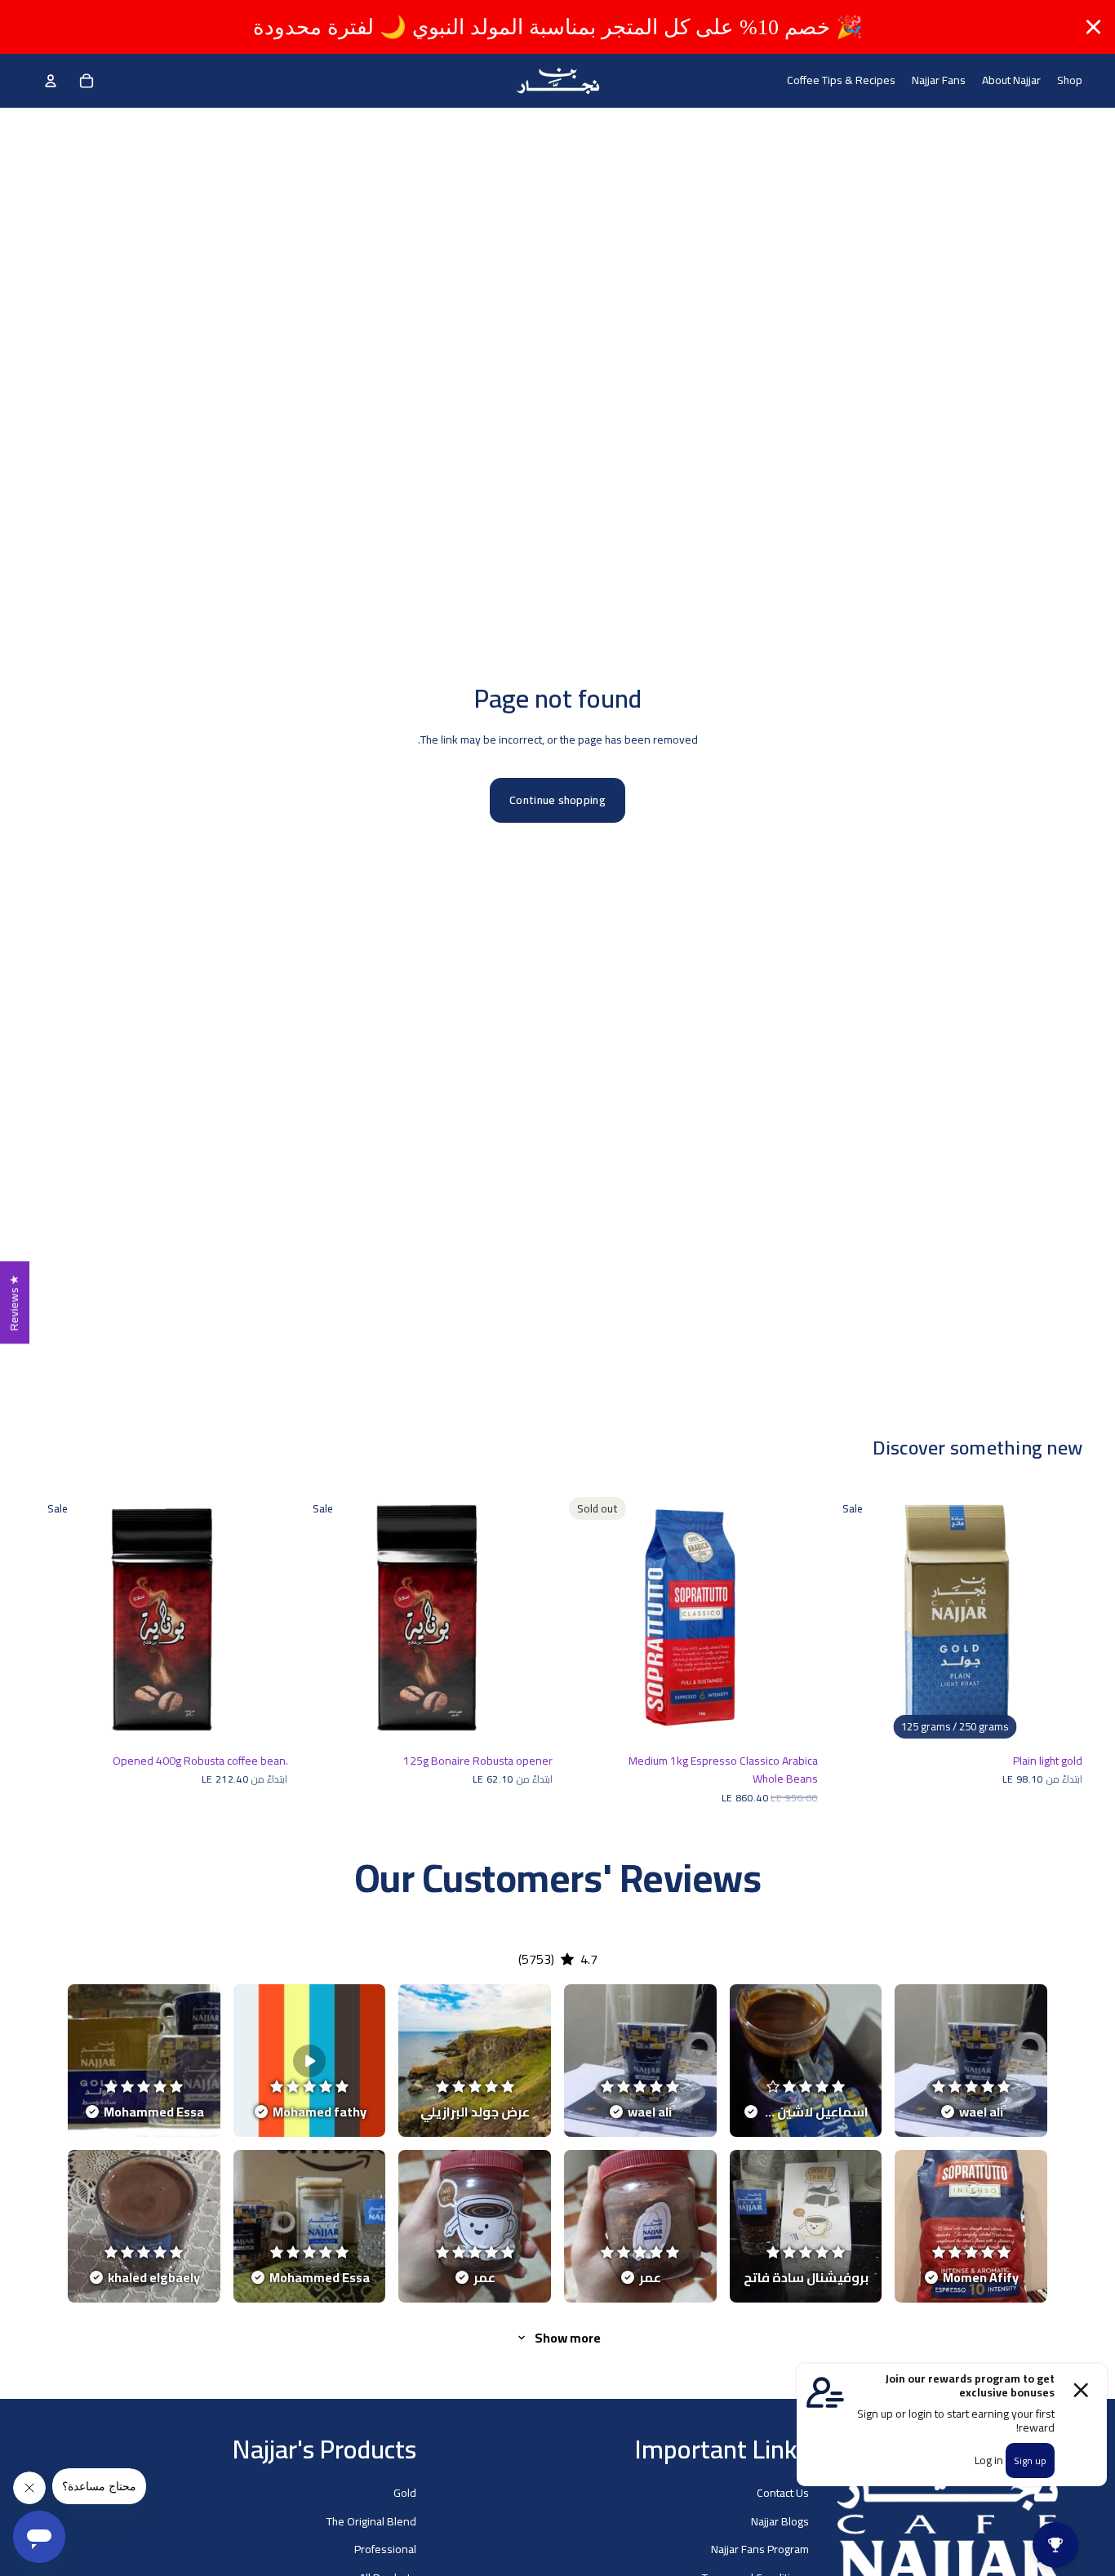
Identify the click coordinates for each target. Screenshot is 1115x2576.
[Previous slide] (852, 1618)
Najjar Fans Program (760, 2549)
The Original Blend (371, 2520)
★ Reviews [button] (14, 1302)
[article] (971, 2061)
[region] (557, 27)
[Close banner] (1093, 27)
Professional (385, 2549)
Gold (405, 2493)
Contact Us (783, 2493)
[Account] (51, 81)
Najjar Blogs (780, 2520)
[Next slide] (1058, 1618)
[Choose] (1057, 1720)
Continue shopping (557, 800)
